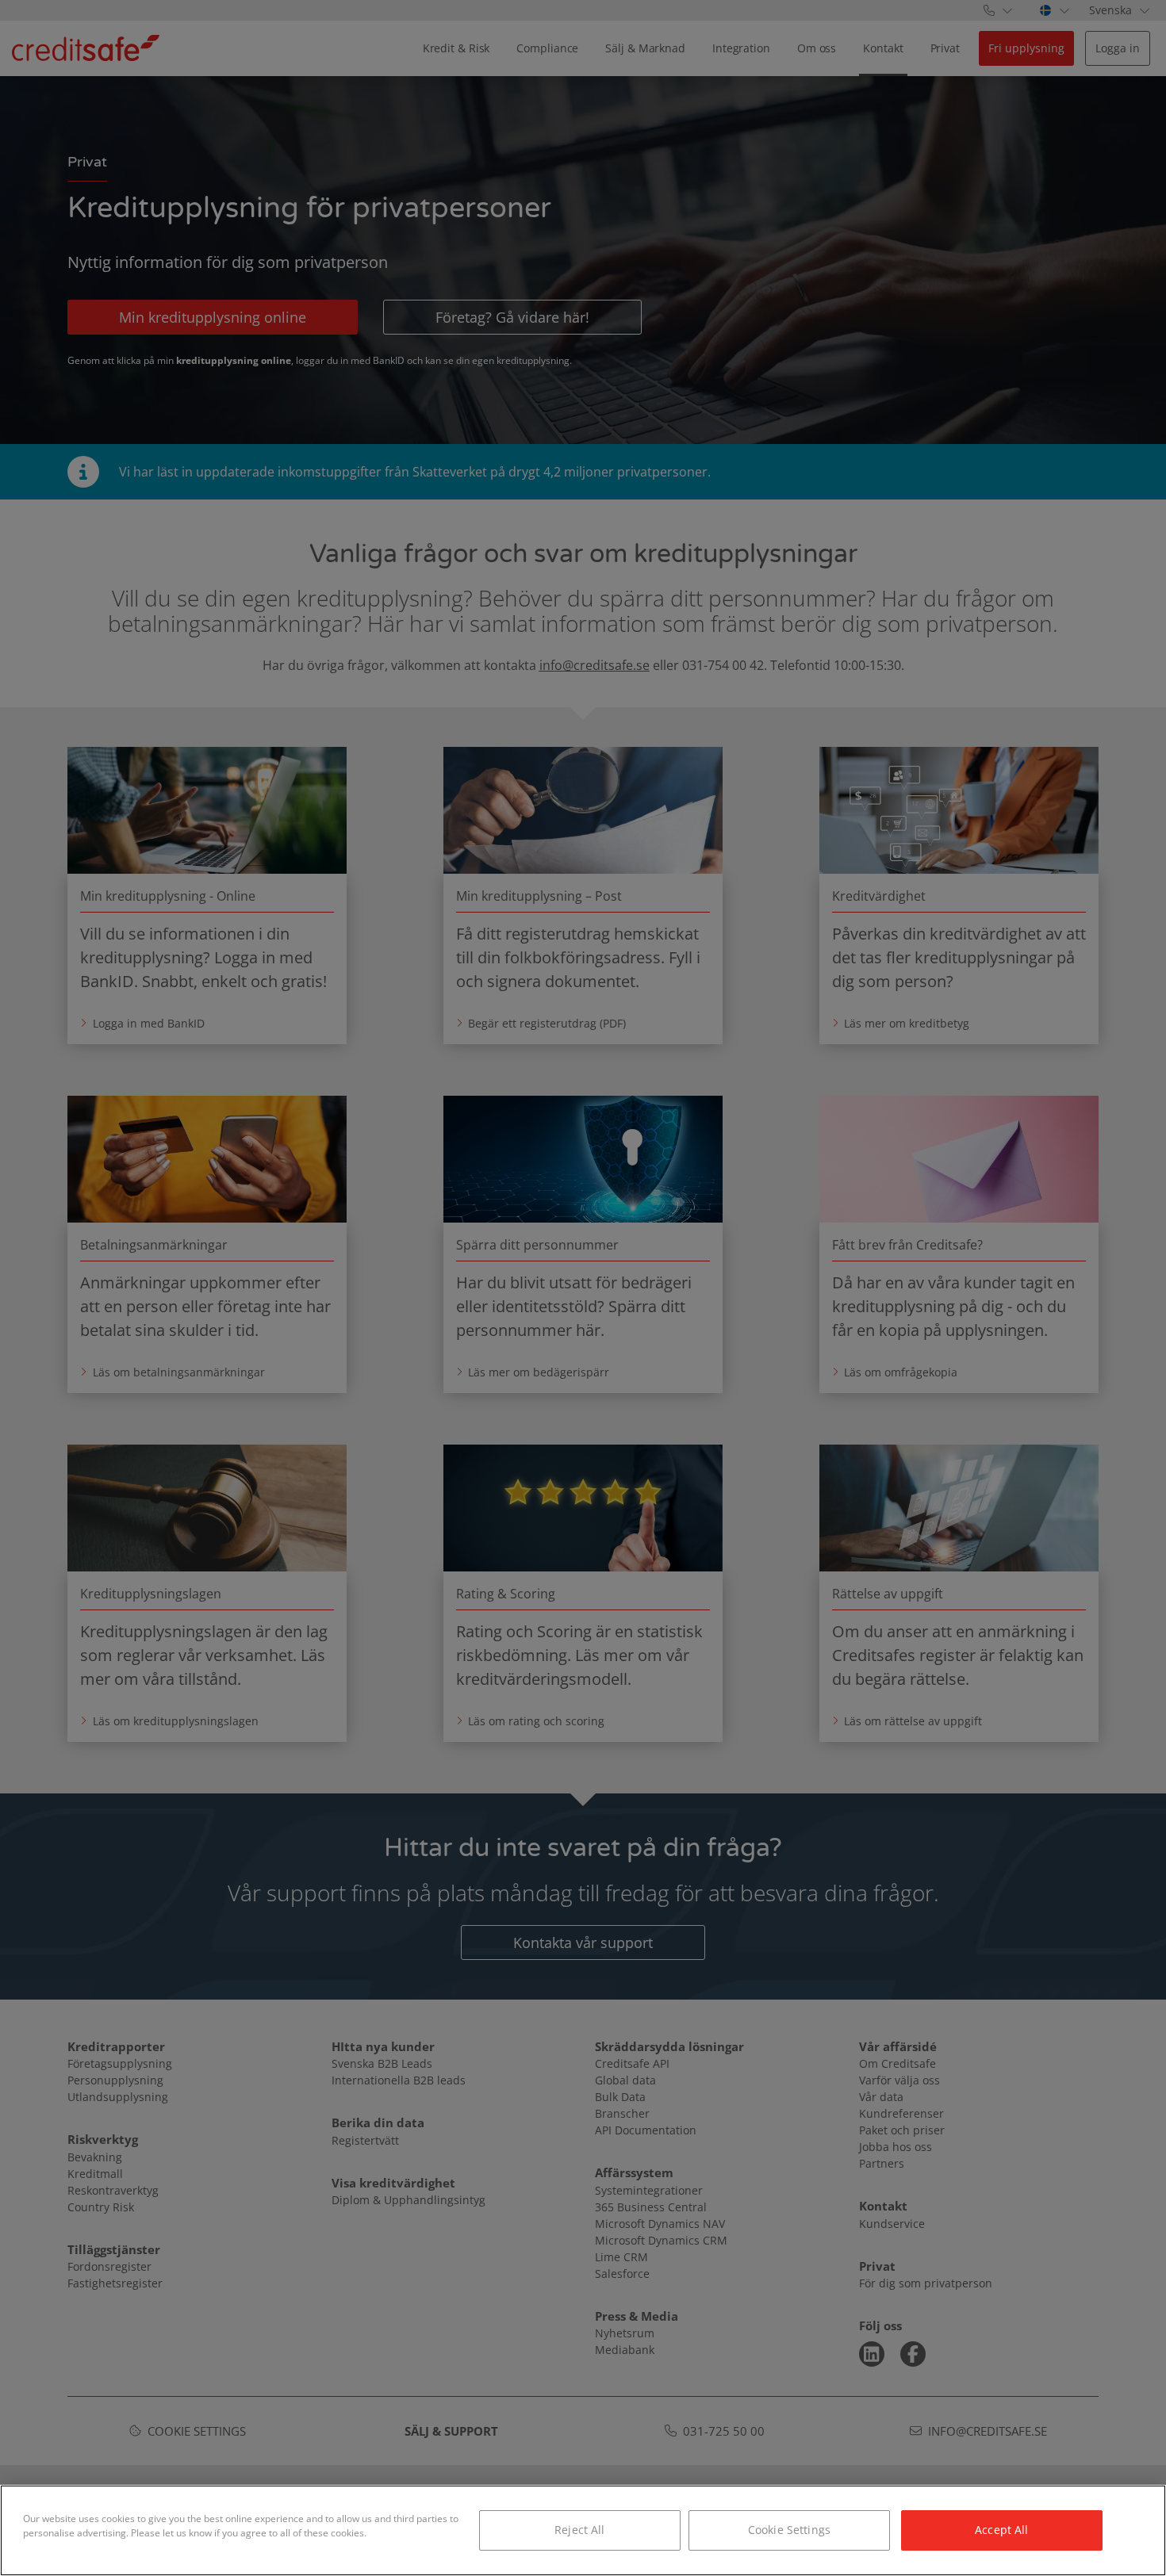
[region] (583, 2530)
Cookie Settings (789, 2530)
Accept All (1001, 2530)
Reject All (579, 2530)
